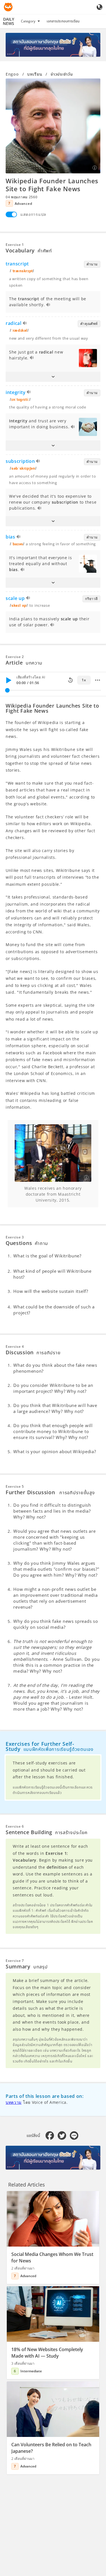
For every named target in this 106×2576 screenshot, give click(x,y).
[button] (53, 377)
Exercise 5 (15, 1486)
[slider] (7, 690)
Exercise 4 (15, 1346)
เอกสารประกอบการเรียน (63, 21)
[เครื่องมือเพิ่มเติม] (98, 680)
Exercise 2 (15, 657)
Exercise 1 (15, 245)
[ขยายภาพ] (53, 126)
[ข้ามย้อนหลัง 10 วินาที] (70, 680)
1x (84, 680)
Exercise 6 (15, 1826)
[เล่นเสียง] (48, 305)
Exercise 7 (15, 1961)
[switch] (11, 214)
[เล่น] (8, 680)
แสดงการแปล (33, 214)
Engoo (12, 74)
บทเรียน (35, 74)
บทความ (14, 2102)
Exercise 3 (15, 1237)
